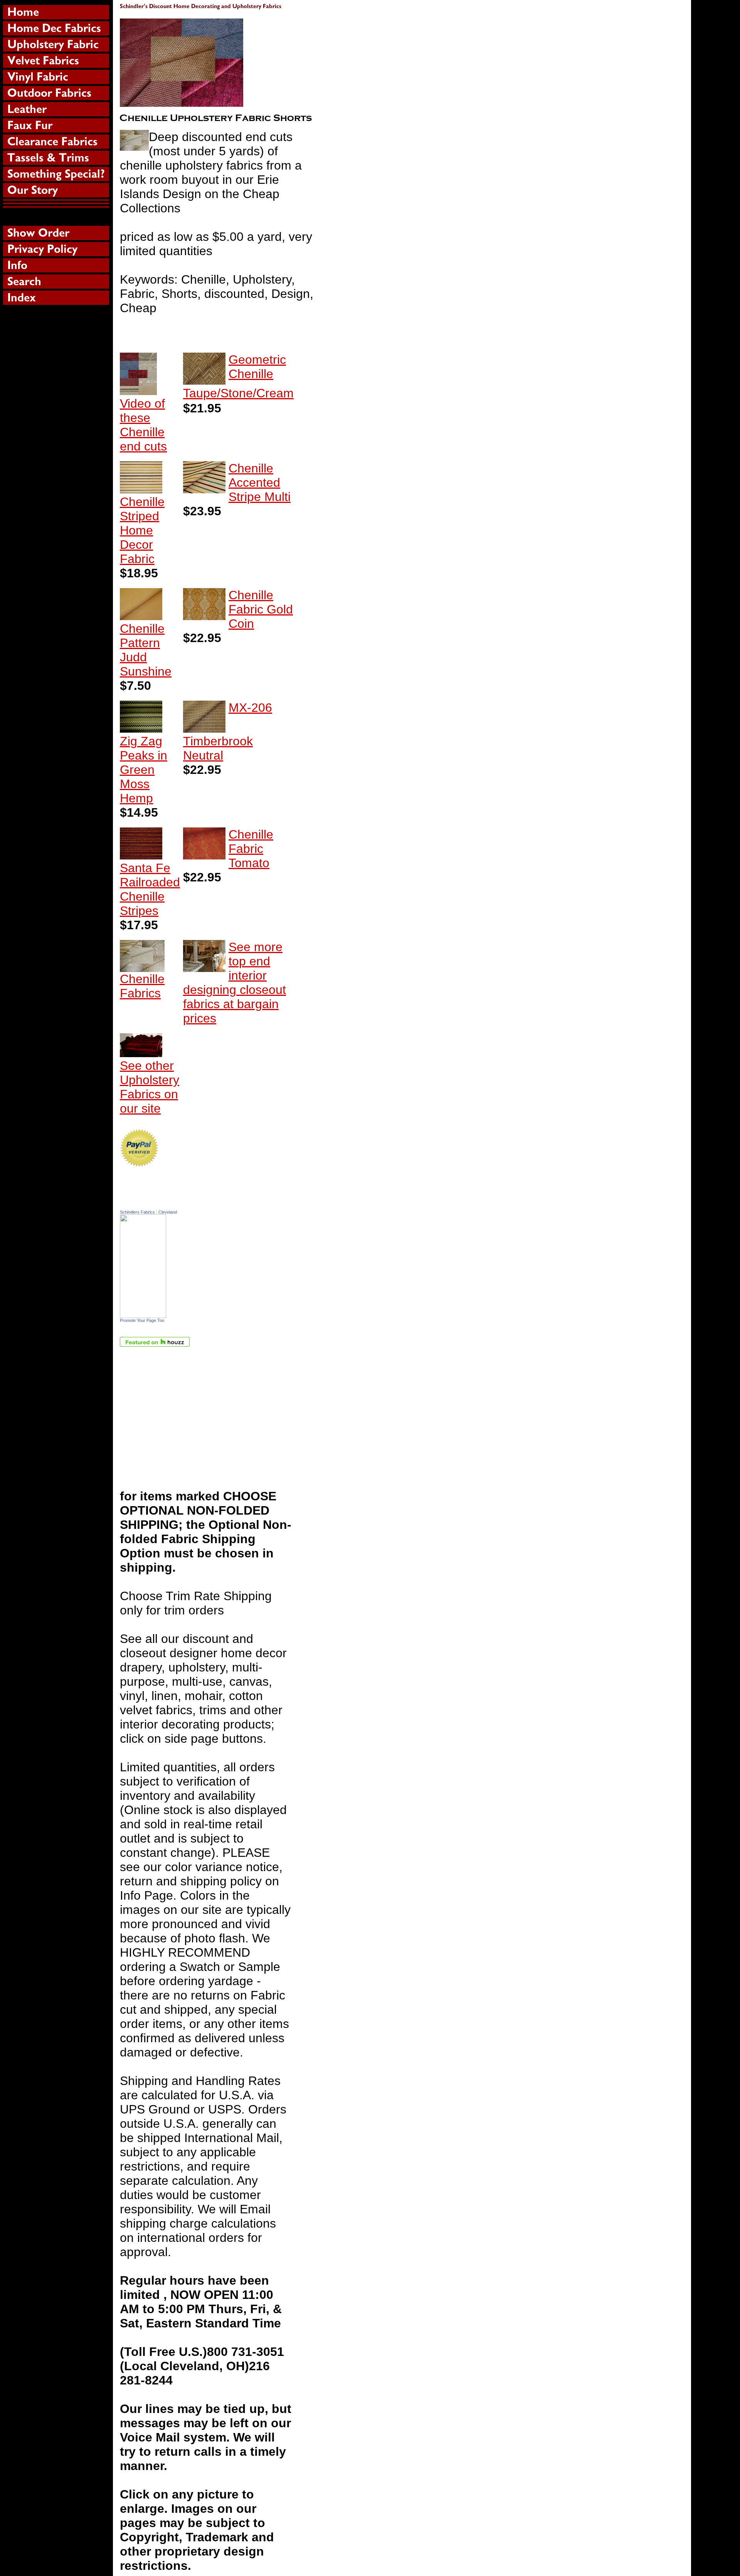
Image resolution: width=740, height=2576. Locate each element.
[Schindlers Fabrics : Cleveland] (143, 1314)
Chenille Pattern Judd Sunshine (146, 650)
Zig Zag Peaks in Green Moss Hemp (144, 770)
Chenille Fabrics (142, 986)
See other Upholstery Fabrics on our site (150, 1087)
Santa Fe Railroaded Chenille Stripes (150, 889)
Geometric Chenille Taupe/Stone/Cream (238, 376)
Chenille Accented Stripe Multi (260, 483)
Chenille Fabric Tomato (251, 849)
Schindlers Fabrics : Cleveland (148, 1212)
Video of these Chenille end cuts (143, 425)
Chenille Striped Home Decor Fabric (142, 530)
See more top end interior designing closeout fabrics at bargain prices (235, 983)
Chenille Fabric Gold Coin (261, 609)
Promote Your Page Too (142, 1320)
